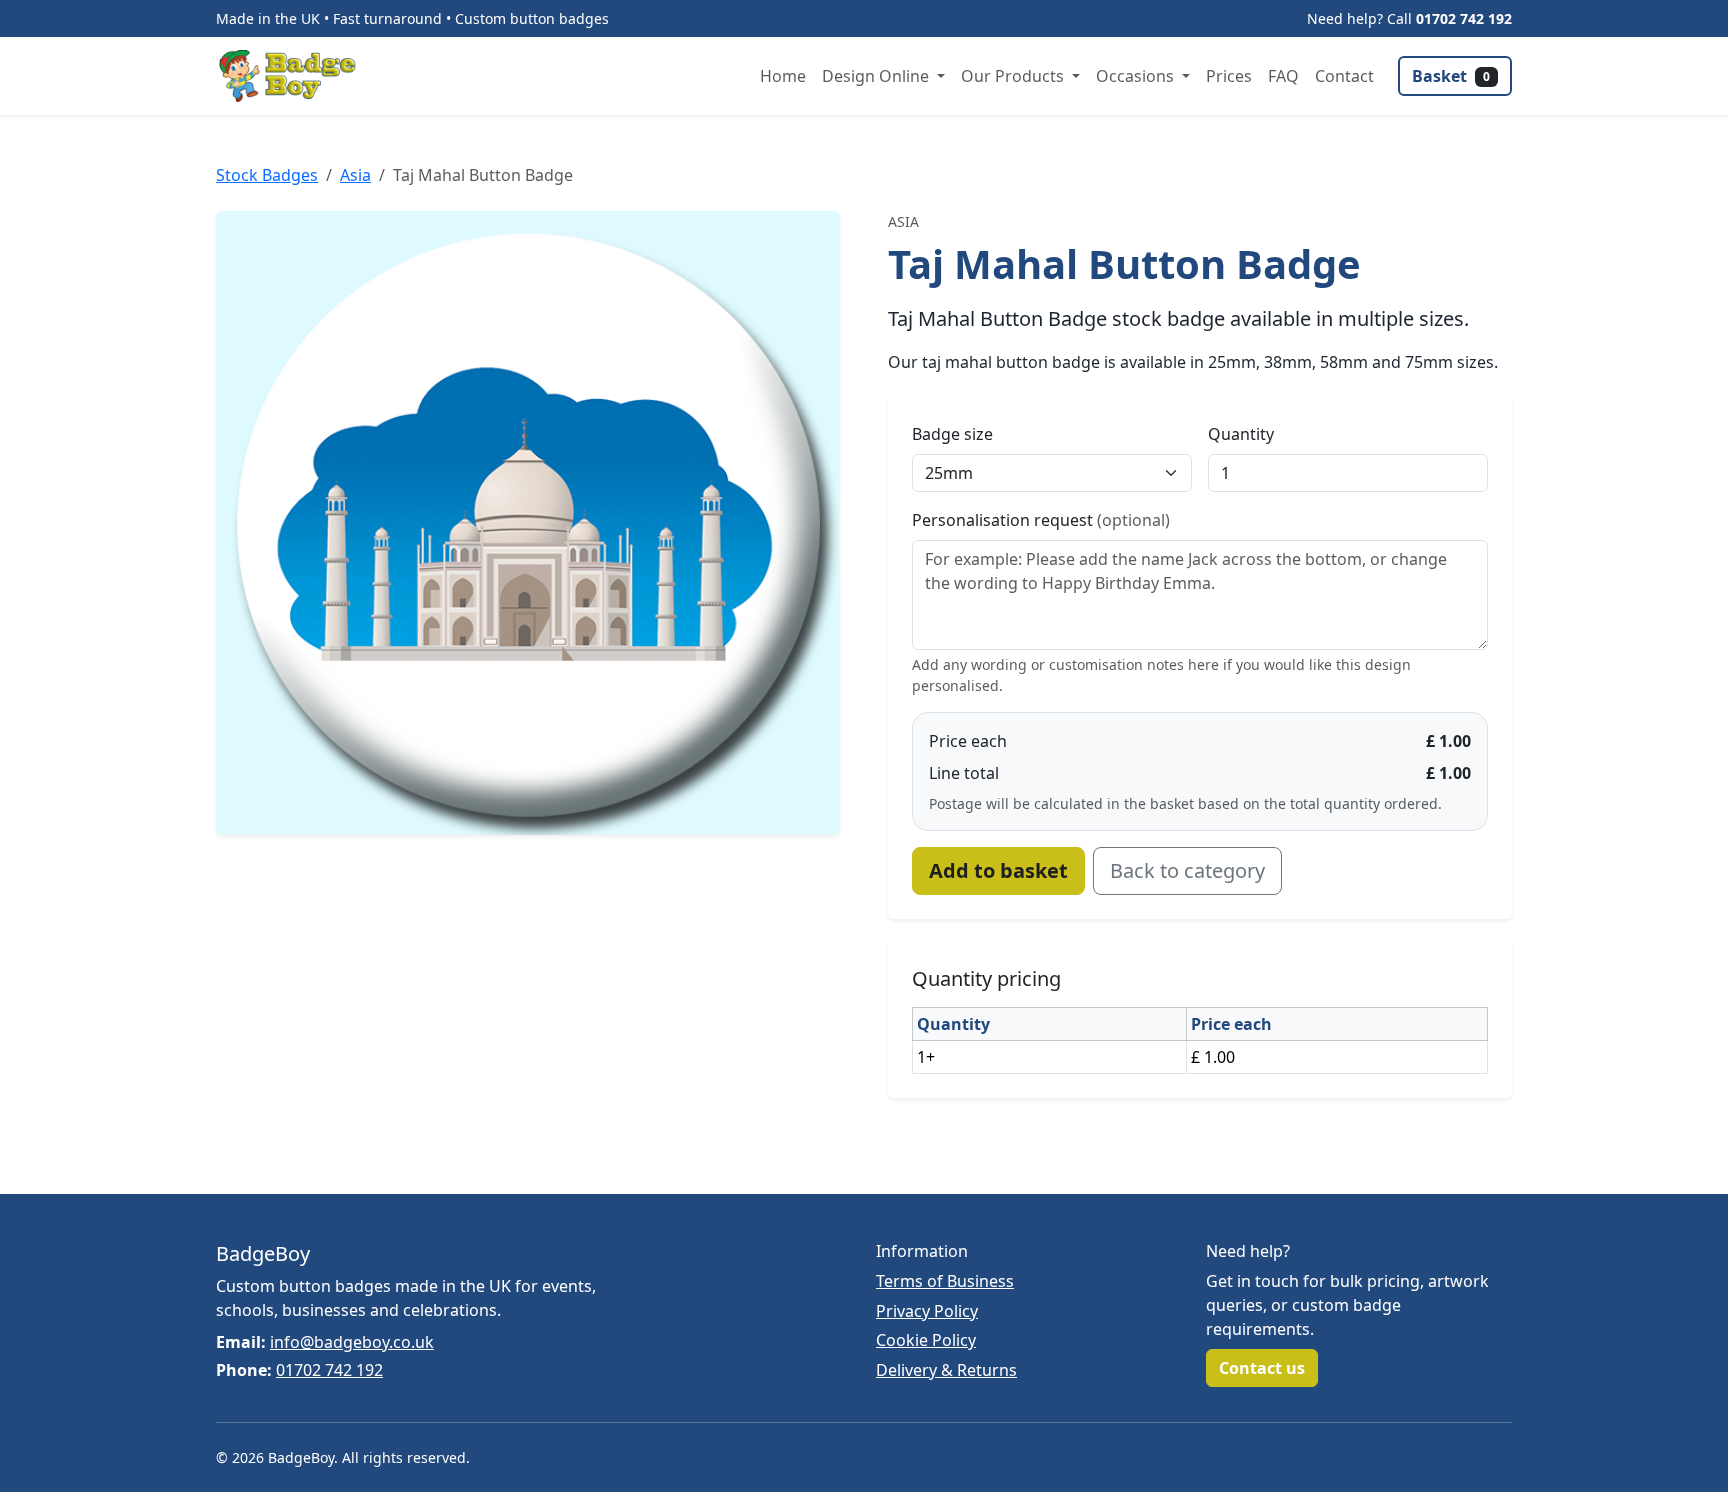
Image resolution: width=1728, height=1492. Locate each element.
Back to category (1187, 870)
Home (783, 76)
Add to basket (998, 870)
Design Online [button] (877, 76)
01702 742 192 (1464, 18)
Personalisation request (1041, 520)
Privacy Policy (927, 1311)
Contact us (1262, 1368)
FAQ (1283, 76)
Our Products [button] (1014, 76)
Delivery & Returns (946, 1370)
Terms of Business (945, 1281)
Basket (1451, 76)
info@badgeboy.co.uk (352, 1342)
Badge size (952, 434)
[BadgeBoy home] (294, 76)
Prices (1229, 76)
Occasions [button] (1137, 76)
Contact (1344, 76)
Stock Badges (267, 175)
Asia (355, 175)
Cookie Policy (926, 1340)
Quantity (1241, 434)
